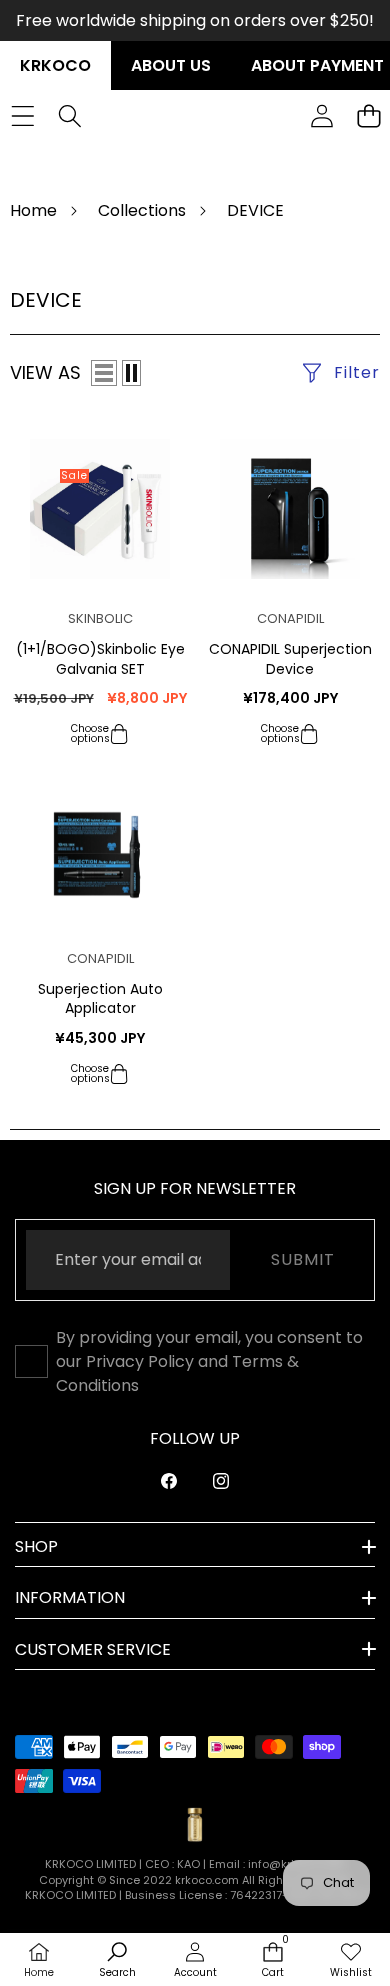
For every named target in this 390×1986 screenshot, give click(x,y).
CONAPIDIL (290, 618)
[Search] (69, 115)
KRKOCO (55, 65)
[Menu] (22, 115)
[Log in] (321, 115)
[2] (131, 373)
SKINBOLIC (100, 618)
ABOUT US (171, 65)
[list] (104, 373)
